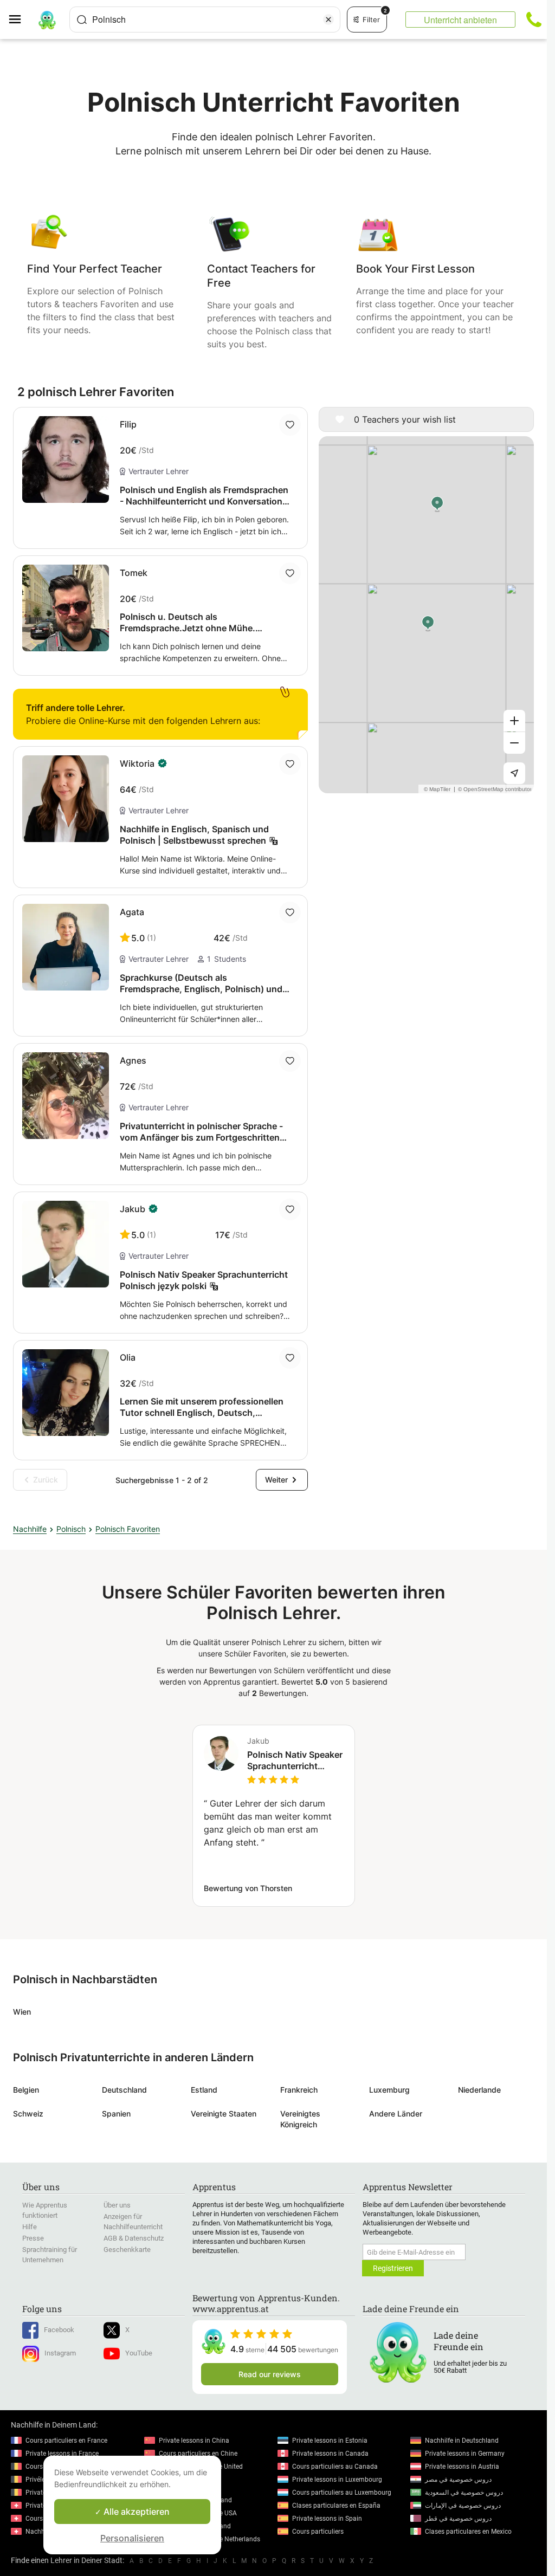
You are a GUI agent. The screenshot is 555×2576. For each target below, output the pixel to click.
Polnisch (71, 1529)
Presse (33, 2238)
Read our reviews (270, 2374)
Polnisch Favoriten (128, 1529)
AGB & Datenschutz (134, 2238)
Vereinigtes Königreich (300, 2119)
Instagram (60, 2353)
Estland (204, 2090)
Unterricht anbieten (460, 20)
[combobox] (205, 20)
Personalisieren (132, 2538)
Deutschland (124, 2090)
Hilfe (30, 2227)
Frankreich (299, 2090)
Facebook (59, 2330)
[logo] (47, 20)
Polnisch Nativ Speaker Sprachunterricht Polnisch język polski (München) (295, 1761)
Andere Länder (396, 2114)
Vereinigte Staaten (224, 2114)
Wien (22, 2012)
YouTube (139, 2353)
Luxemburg (389, 2090)
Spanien (116, 2114)
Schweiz (28, 2114)
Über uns (117, 2205)
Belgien (26, 2090)
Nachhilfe (30, 1529)
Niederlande (479, 2090)
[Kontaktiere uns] (534, 20)
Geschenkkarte (127, 2250)
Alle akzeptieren (135, 2512)
